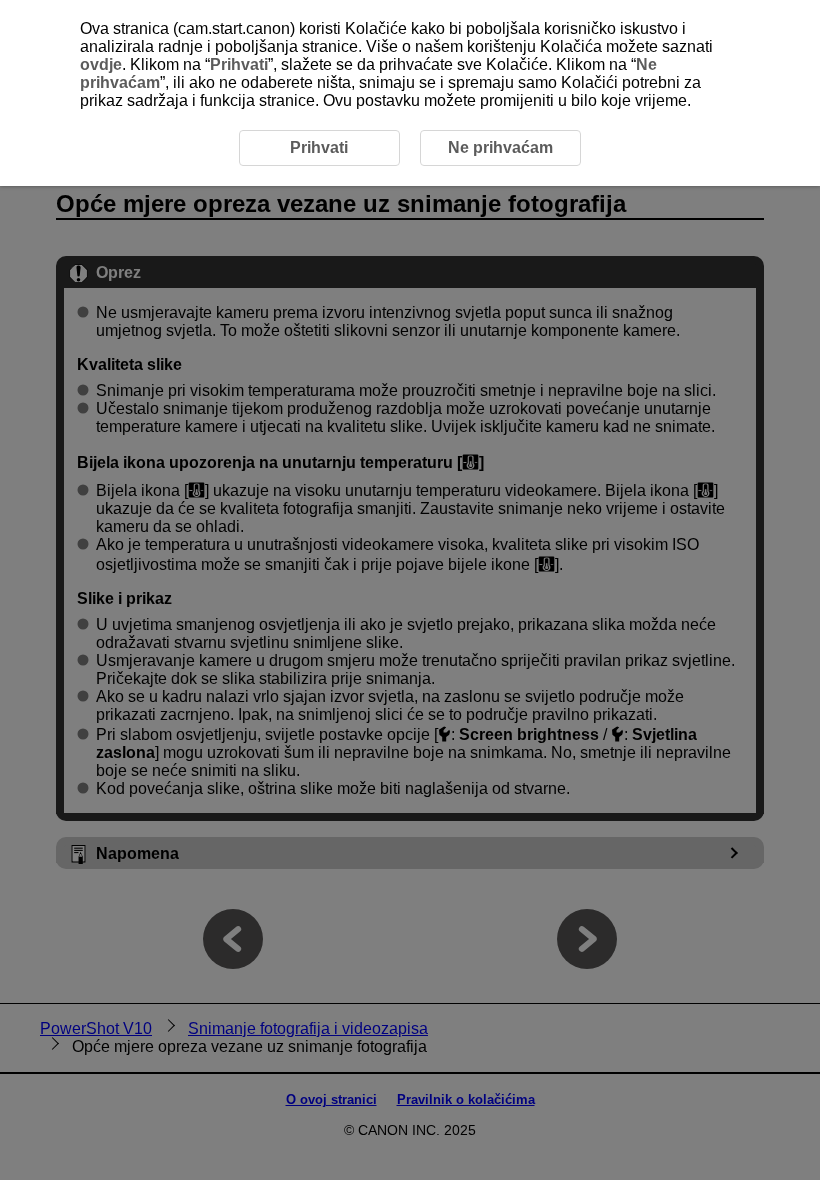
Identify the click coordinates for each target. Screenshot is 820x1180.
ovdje (101, 64)
